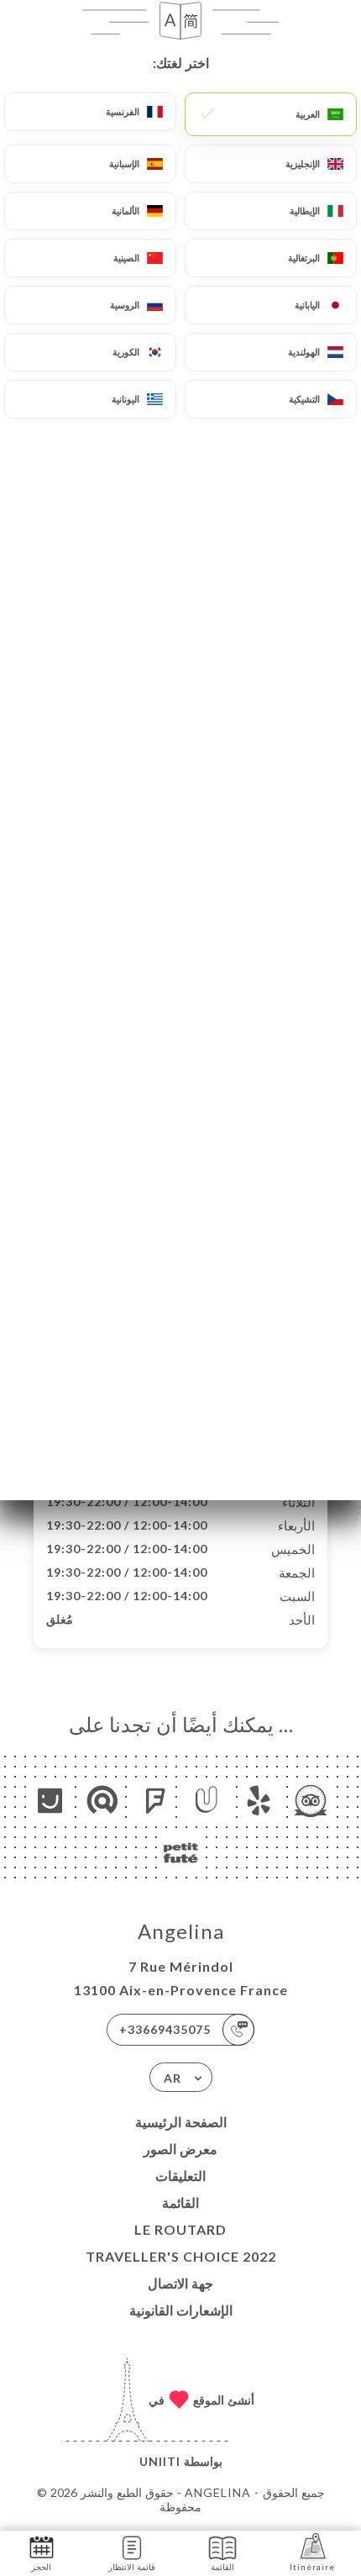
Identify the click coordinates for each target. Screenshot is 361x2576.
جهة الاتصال (180, 2283)
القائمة (180, 2202)
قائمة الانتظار (132, 2567)
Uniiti (160, 2461)
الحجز (41, 2567)
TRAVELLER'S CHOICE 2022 (181, 2256)
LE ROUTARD (180, 2229)
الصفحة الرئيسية (181, 2122)
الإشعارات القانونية (181, 2310)
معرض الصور (180, 2149)
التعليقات (180, 2176)
